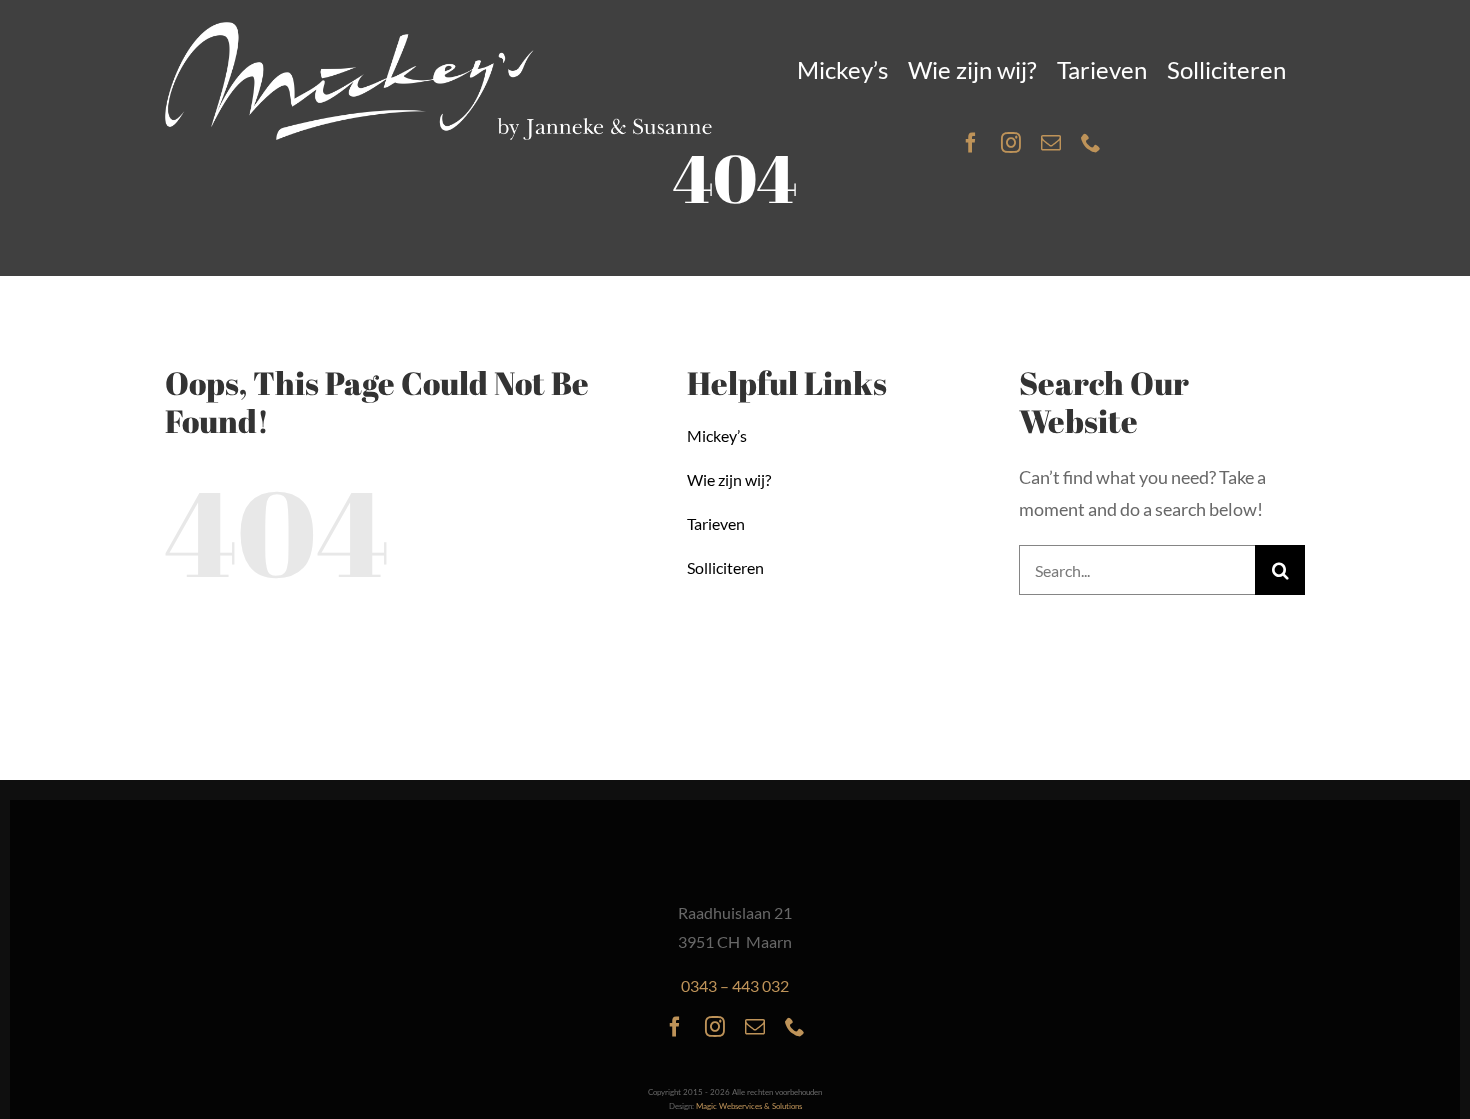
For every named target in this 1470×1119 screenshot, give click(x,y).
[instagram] (1011, 143)
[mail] (1051, 143)
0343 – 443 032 (735, 985)
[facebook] (971, 143)
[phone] (1091, 143)
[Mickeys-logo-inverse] (438, 31)
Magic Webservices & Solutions (749, 1106)
